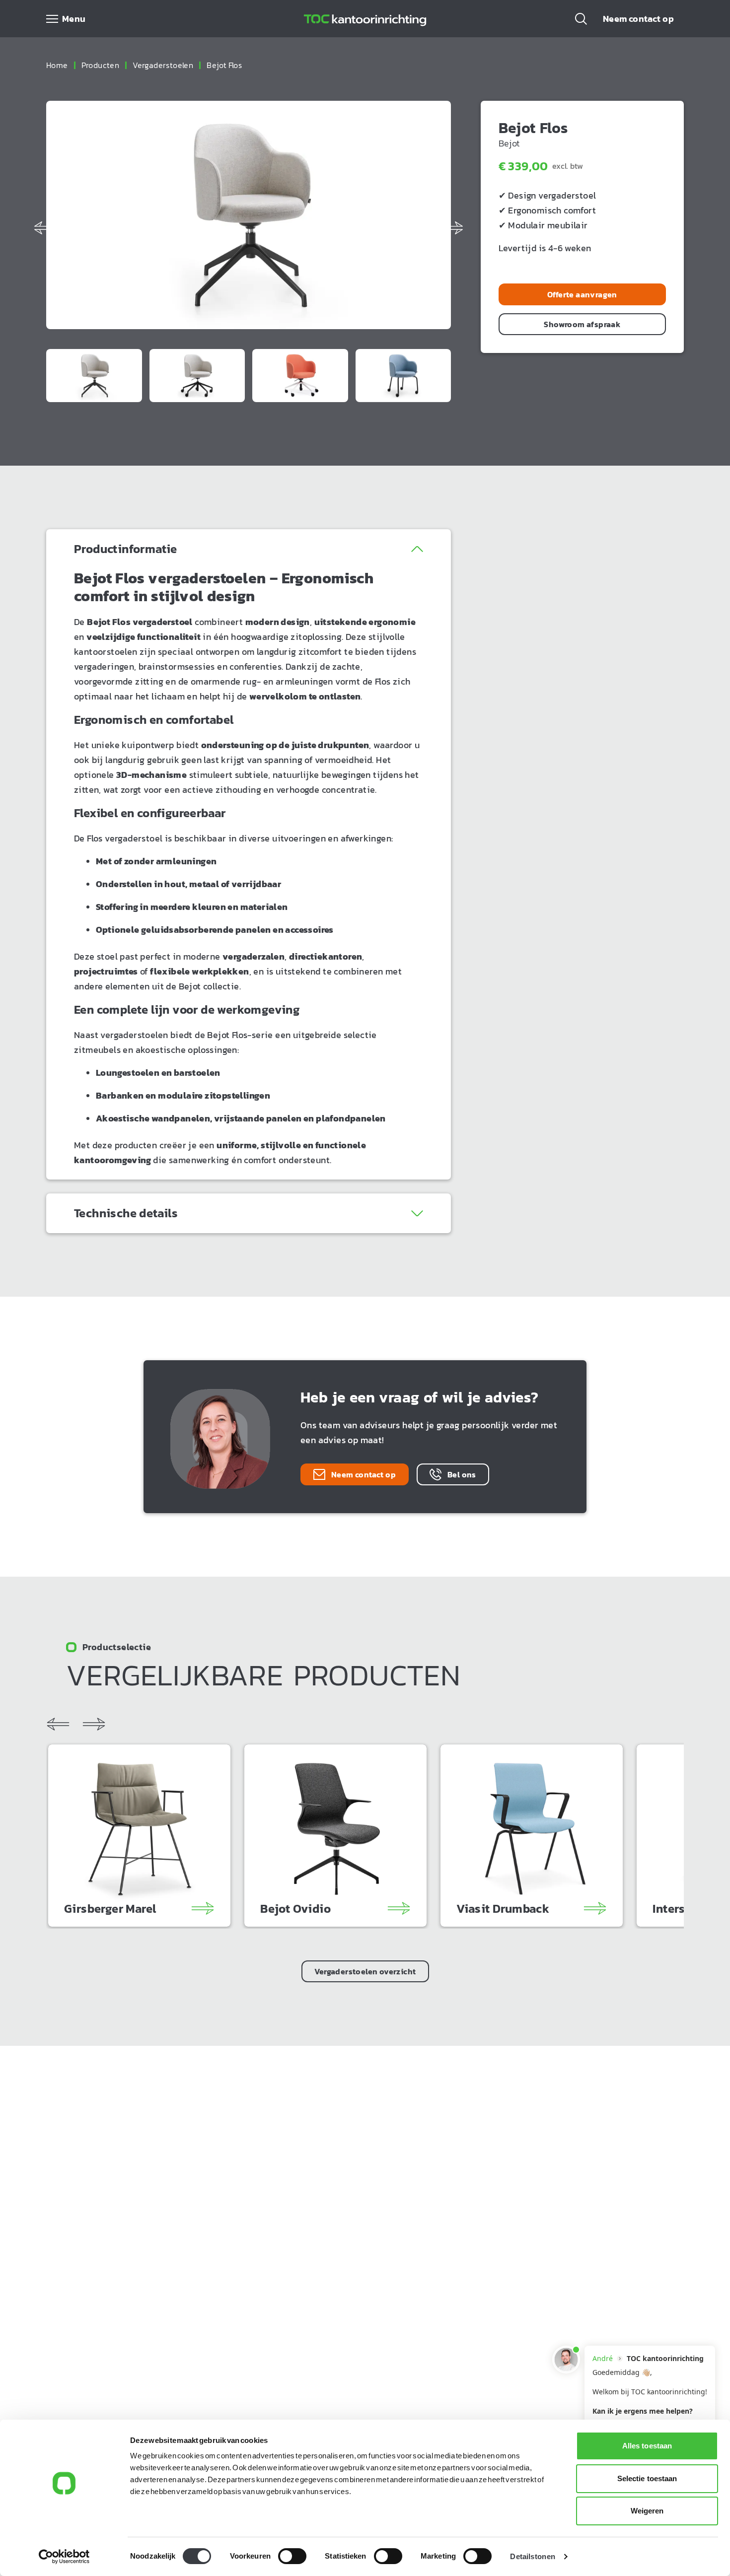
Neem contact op (638, 19)
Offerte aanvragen (582, 294)
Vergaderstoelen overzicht (365, 1971)
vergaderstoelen (163, 65)
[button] (581, 19)
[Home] (365, 19)
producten (101, 65)
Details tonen (532, 2556)
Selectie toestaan (647, 2478)
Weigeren (647, 2511)
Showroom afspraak (582, 324)
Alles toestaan (647, 2446)
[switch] (292, 2556)
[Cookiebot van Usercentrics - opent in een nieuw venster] (64, 2557)
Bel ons (462, 1474)
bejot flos (224, 65)
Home (57, 65)
